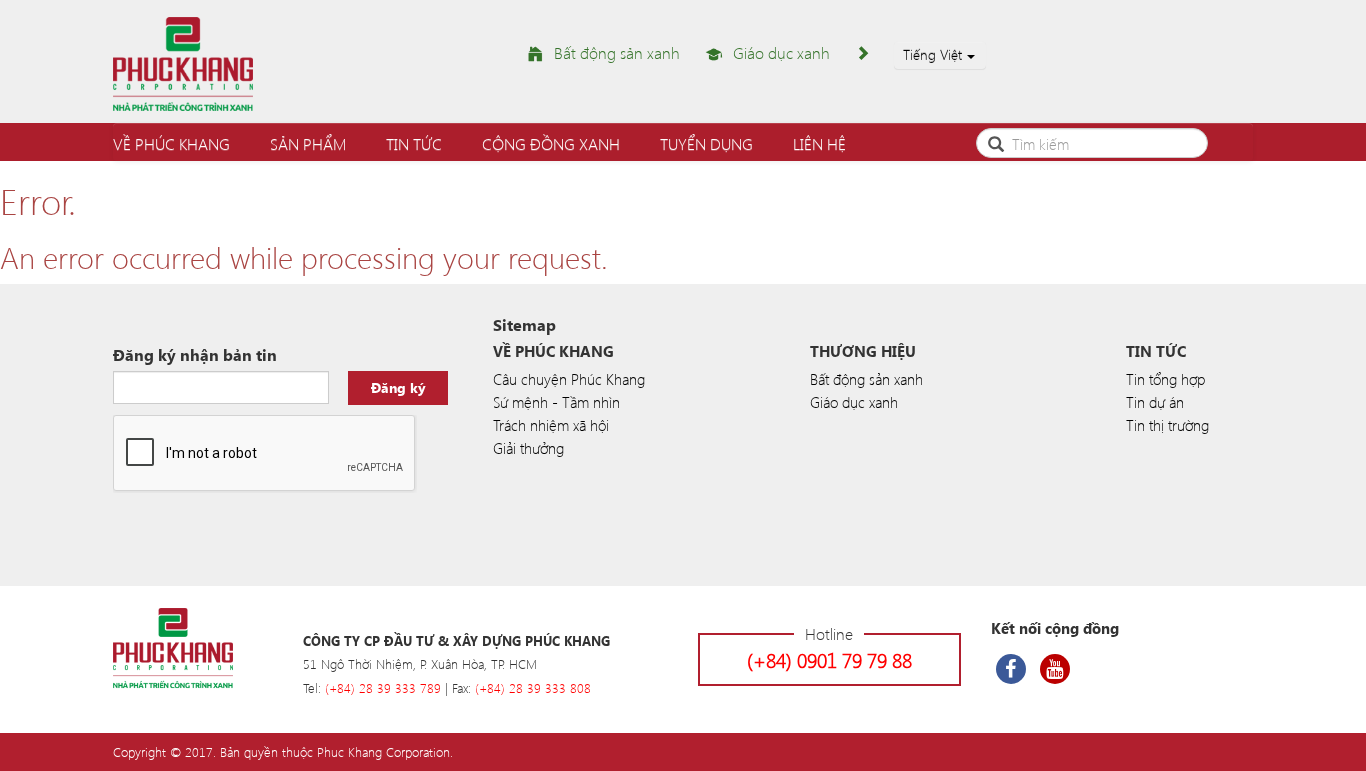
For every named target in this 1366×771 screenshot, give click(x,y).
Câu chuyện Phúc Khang (569, 379)
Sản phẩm (308, 143)
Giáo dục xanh (781, 52)
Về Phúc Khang (171, 143)
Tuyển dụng (706, 143)
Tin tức (414, 143)
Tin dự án (1155, 402)
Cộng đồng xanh (551, 143)
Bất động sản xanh (617, 52)
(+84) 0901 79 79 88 (829, 659)
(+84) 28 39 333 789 (383, 687)
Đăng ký (398, 387)
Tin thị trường (1167, 425)
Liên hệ (819, 143)
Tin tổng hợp (1165, 379)
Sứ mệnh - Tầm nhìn (556, 402)
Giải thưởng (528, 448)
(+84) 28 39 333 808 (533, 687)
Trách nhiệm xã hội (551, 425)
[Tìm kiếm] (996, 141)
